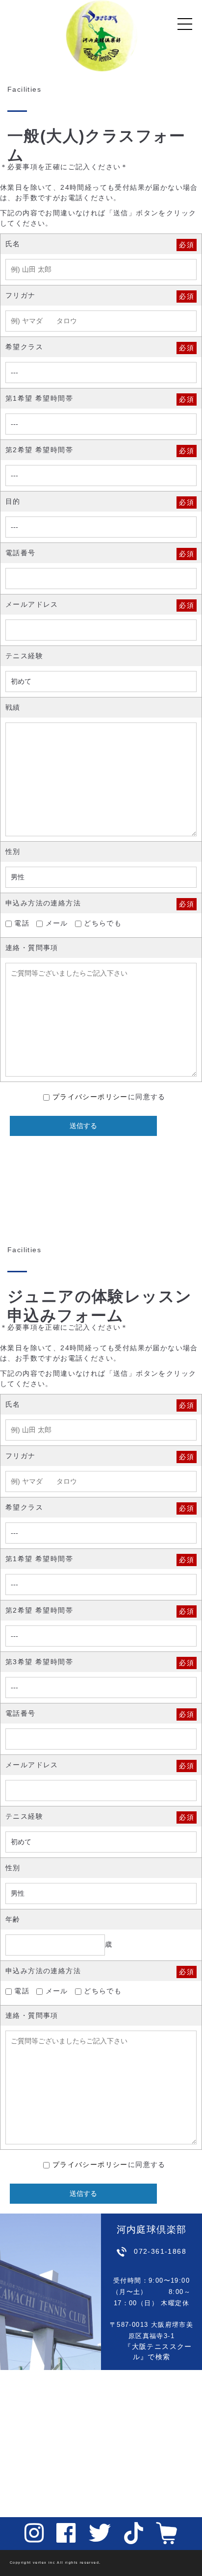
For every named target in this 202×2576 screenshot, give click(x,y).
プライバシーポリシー (90, 1097)
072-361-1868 (160, 2251)
